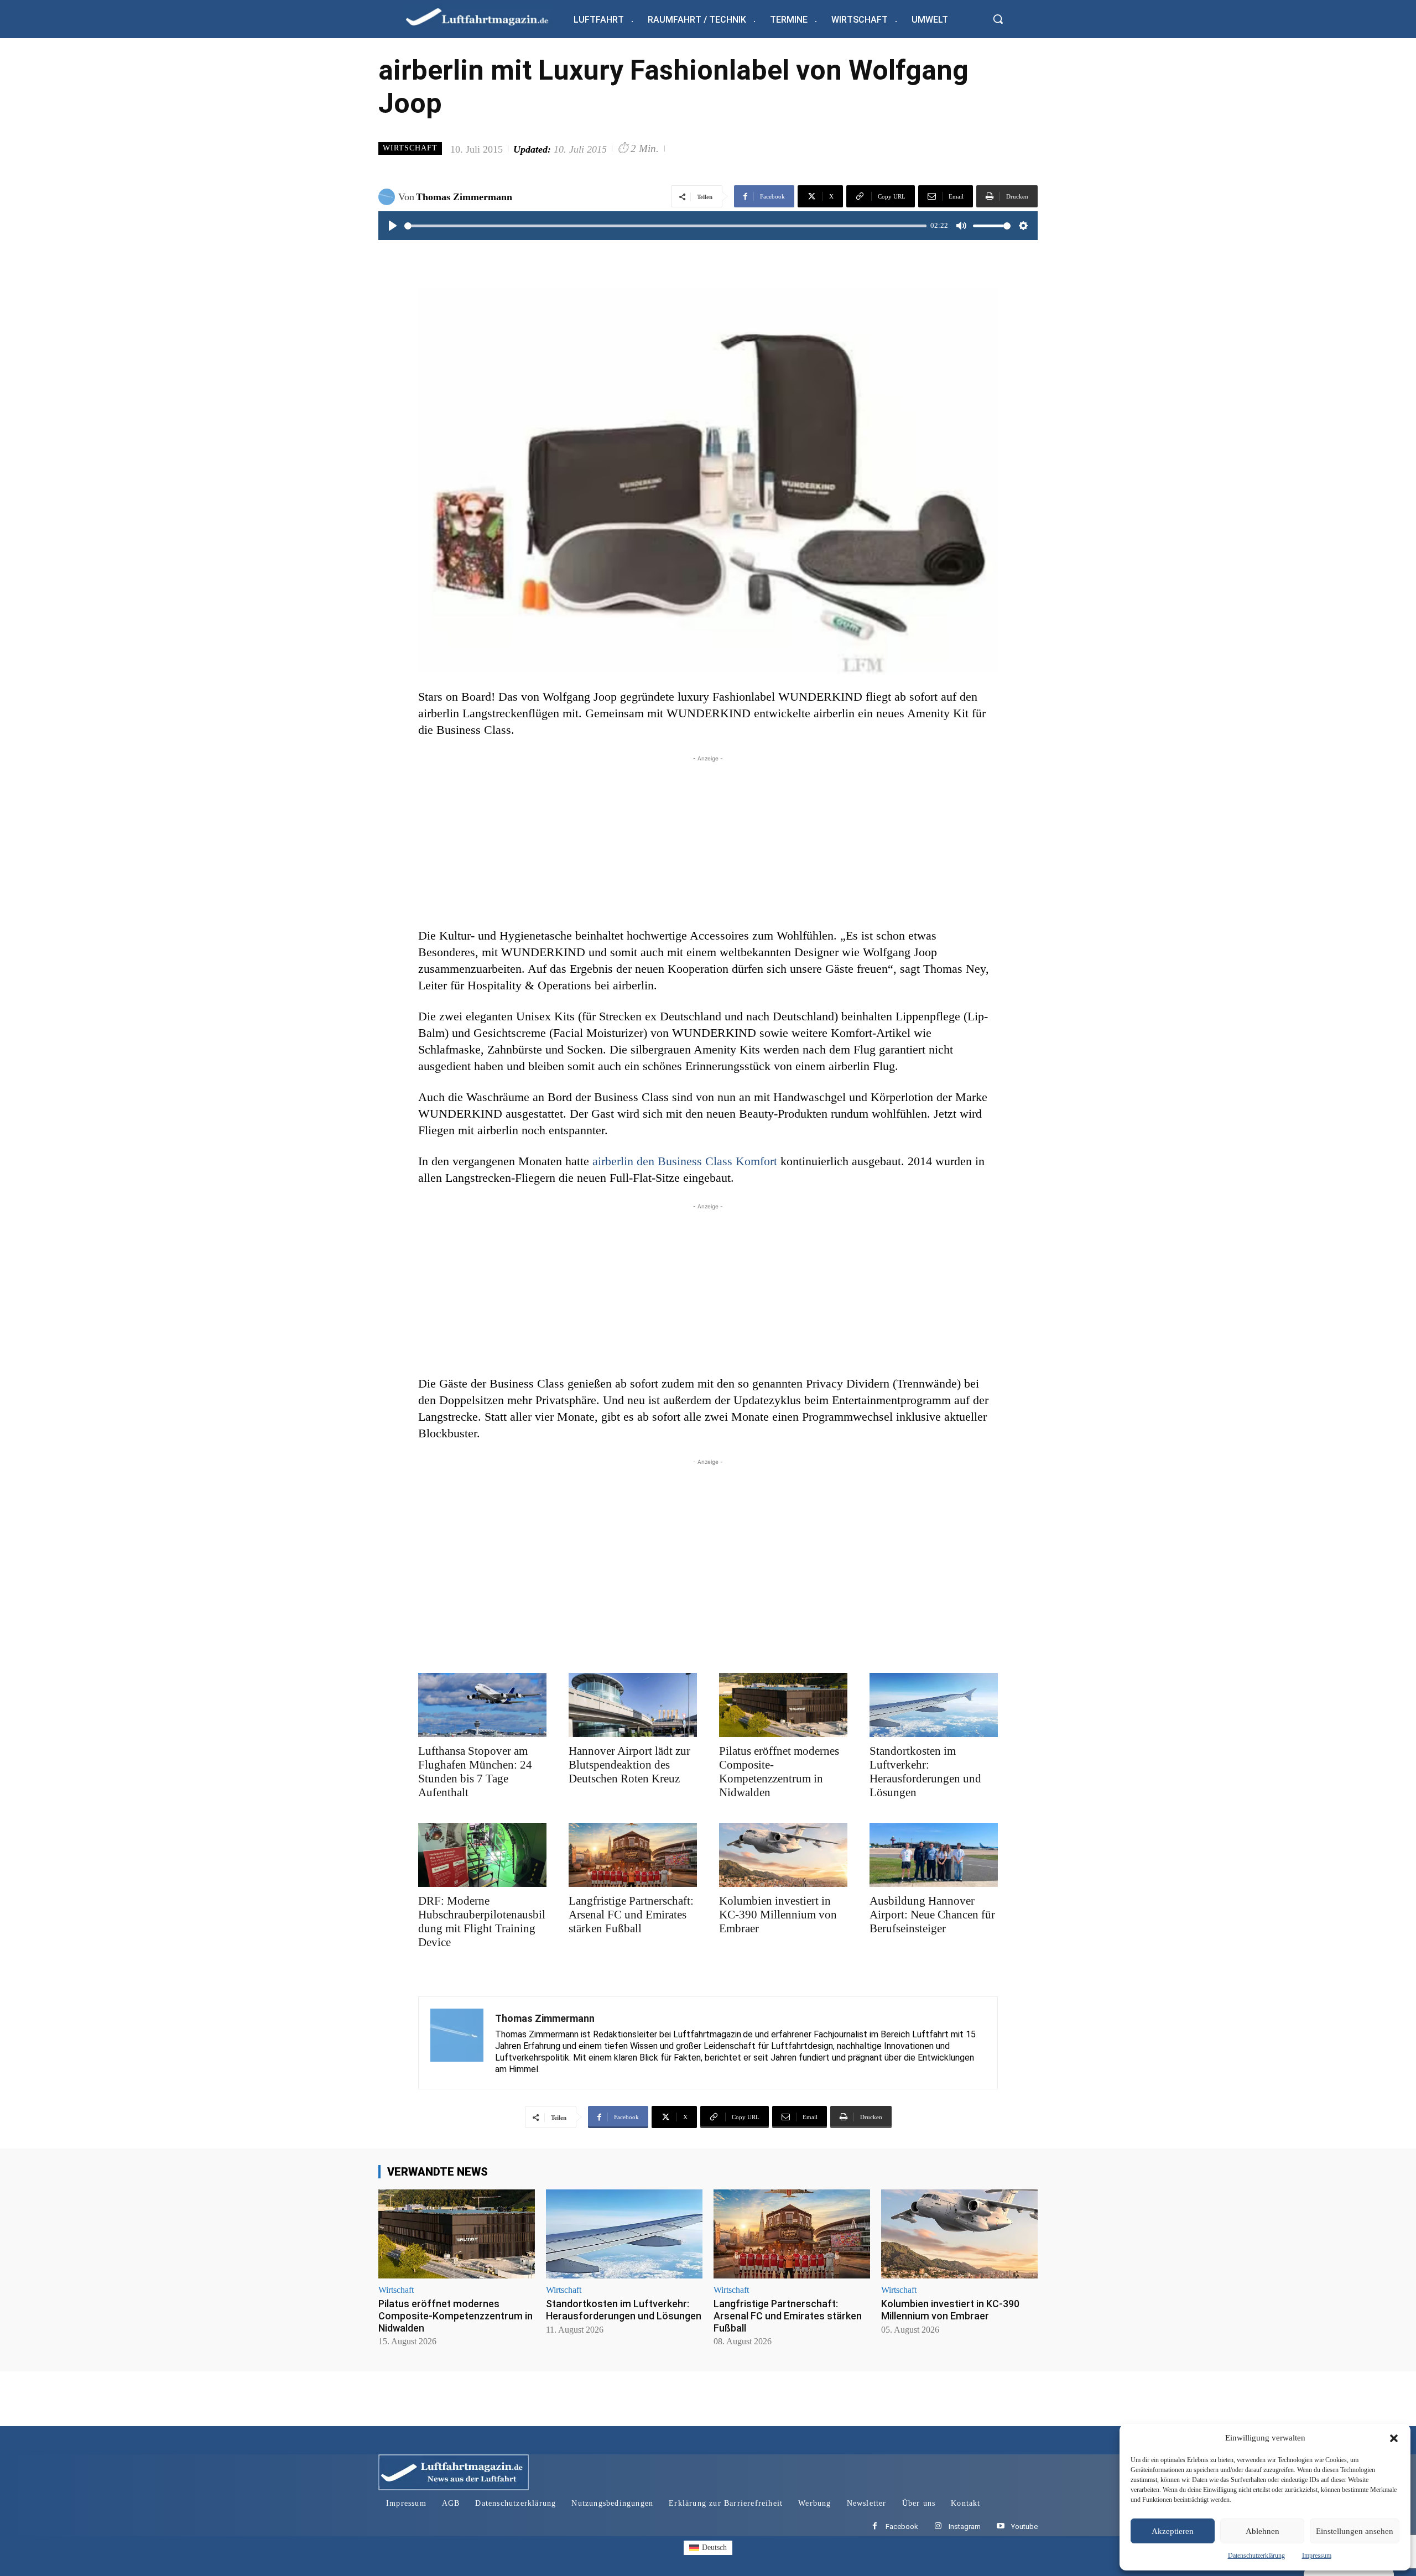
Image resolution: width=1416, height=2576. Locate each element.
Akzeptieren (1173, 2531)
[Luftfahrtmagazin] (486, 16)
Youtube (1024, 2527)
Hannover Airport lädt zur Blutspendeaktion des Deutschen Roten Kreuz (629, 1765)
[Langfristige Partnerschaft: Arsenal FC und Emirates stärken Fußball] (633, 1855)
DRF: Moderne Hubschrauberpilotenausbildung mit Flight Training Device (482, 1921)
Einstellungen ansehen (1355, 2531)
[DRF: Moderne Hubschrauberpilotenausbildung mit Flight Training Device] (482, 1855)
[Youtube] (1000, 2527)
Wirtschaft (410, 148)
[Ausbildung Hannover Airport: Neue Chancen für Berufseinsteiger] (934, 1855)
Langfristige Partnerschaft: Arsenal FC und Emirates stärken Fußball (631, 1915)
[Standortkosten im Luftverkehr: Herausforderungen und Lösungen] (934, 1705)
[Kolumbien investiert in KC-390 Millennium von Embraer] (783, 1855)
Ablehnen (1263, 2531)
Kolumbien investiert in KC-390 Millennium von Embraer (778, 1915)
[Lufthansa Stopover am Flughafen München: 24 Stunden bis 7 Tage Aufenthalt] (482, 1705)
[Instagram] (938, 2527)
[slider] (665, 226)
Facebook (902, 2527)
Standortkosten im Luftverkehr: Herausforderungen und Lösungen (925, 1772)
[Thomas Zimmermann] (388, 197)
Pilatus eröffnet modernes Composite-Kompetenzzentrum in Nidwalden (779, 1772)
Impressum (1317, 2556)
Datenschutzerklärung (1256, 2556)
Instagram (965, 2527)
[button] (1394, 2438)
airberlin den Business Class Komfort (686, 1161)
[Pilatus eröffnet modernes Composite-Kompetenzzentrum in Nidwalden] (783, 1705)
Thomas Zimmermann (464, 197)
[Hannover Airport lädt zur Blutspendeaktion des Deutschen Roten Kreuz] (633, 1705)
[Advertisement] (708, 842)
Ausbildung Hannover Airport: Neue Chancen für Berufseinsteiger (932, 1915)
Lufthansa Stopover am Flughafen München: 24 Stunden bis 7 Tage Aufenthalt (475, 1772)
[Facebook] (875, 2527)
